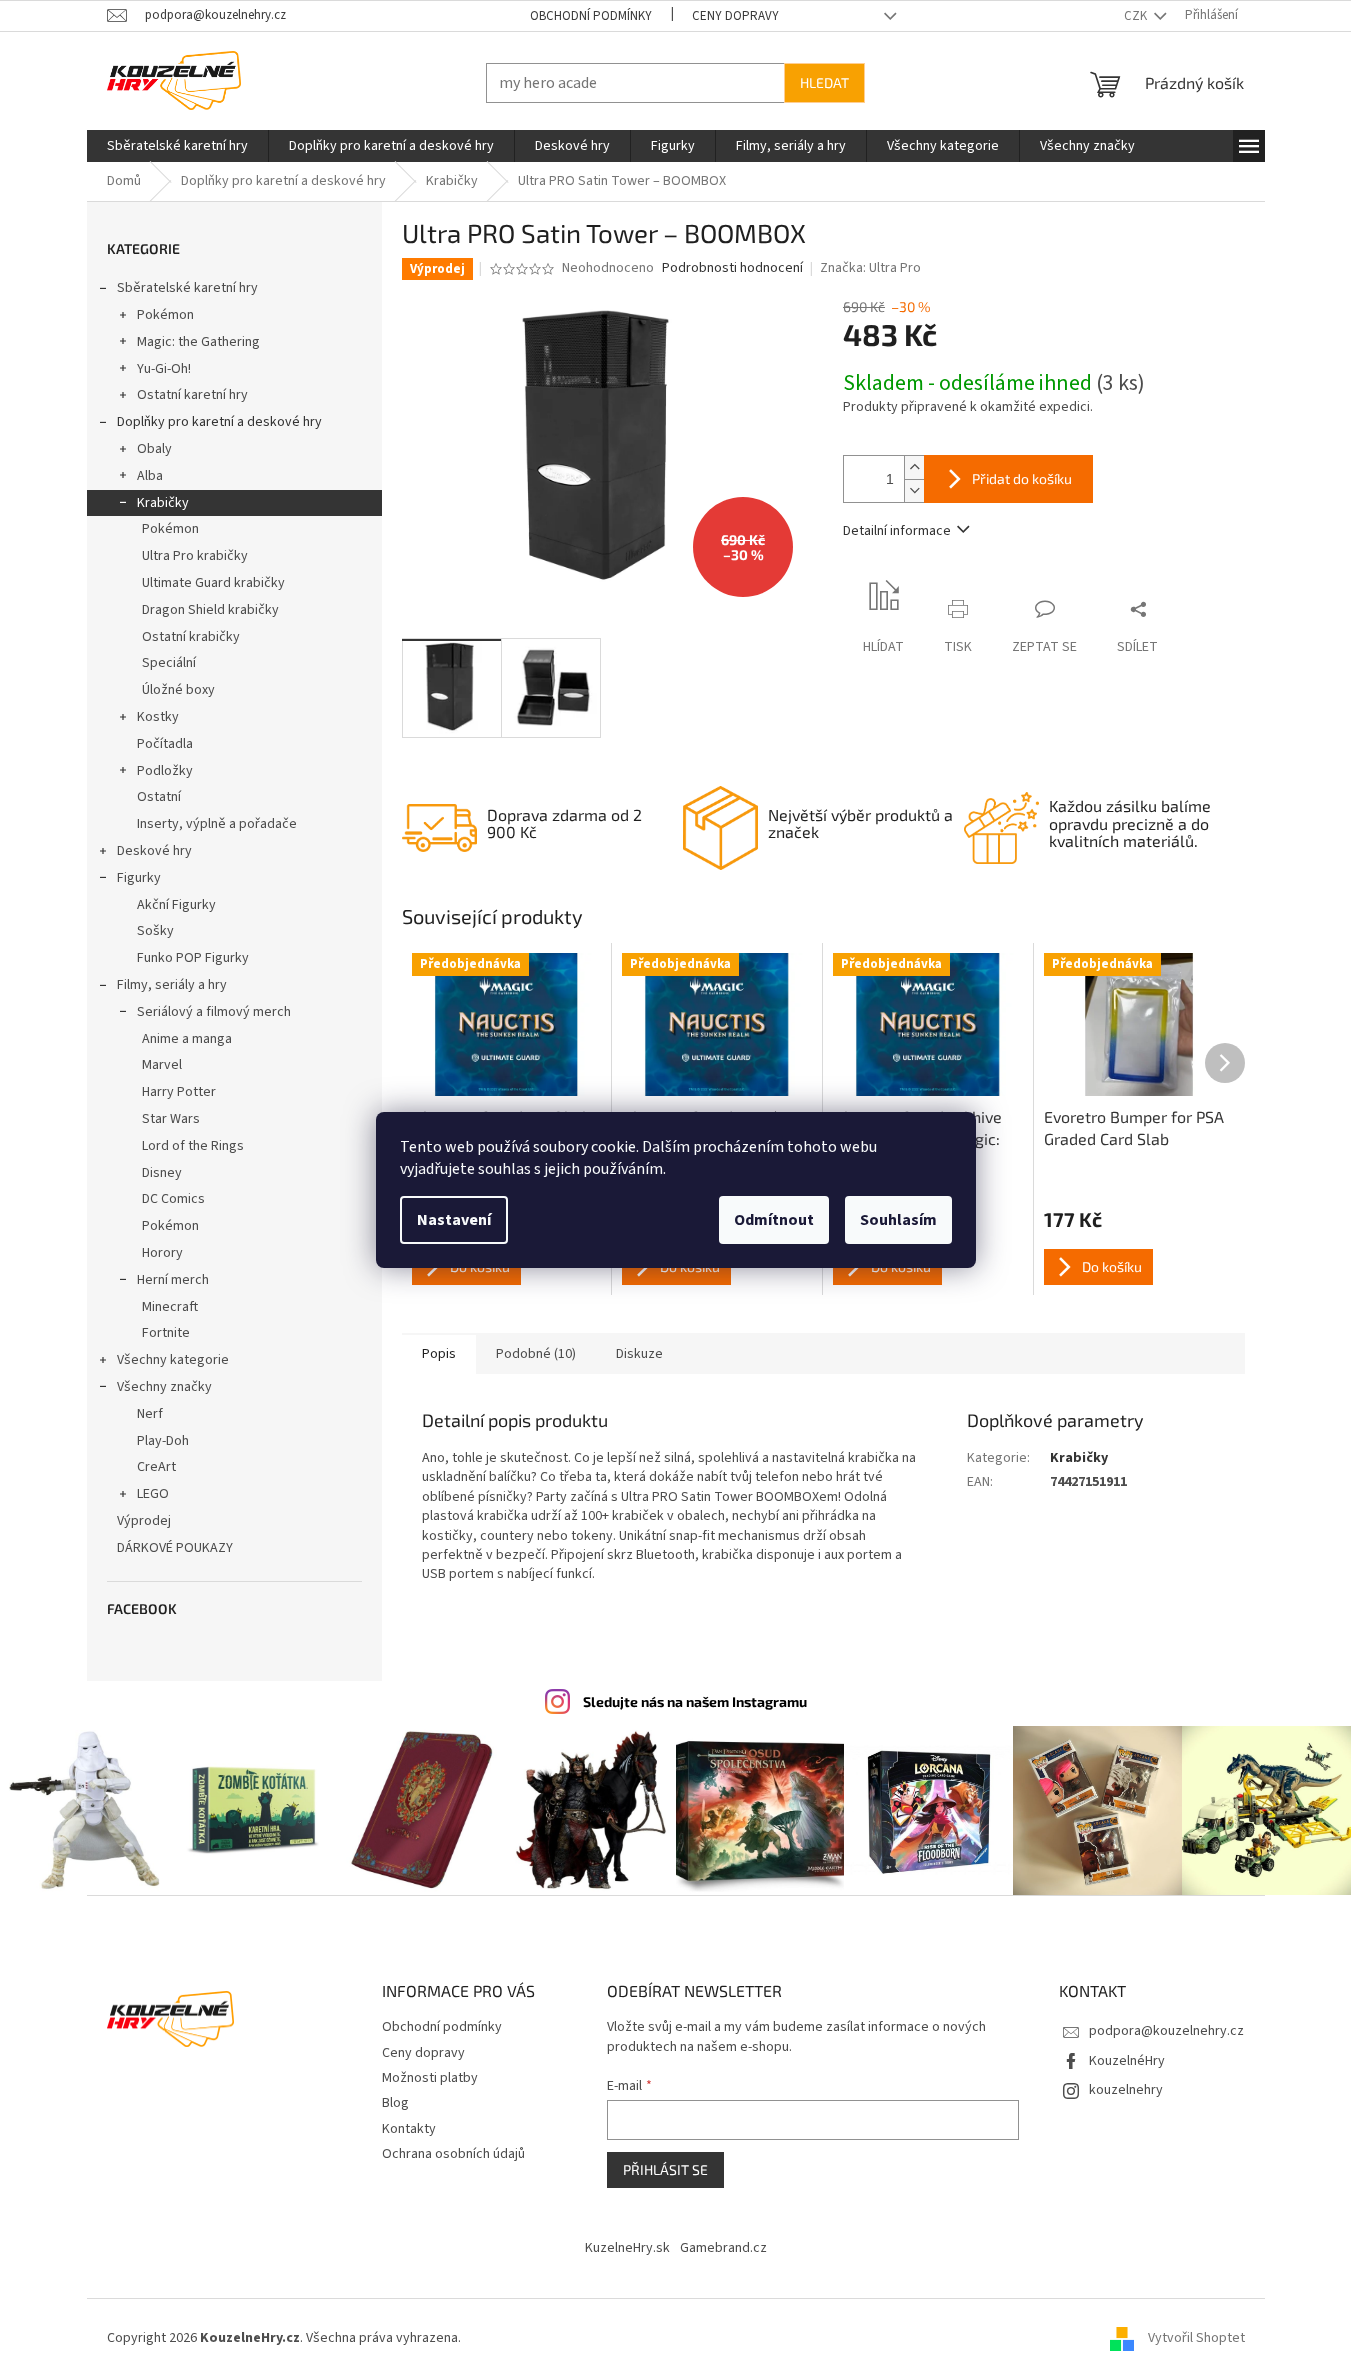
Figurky (139, 878)
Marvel (162, 1065)
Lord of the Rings (193, 1146)
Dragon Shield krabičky (210, 610)
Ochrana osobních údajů (453, 2154)
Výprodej (144, 1521)
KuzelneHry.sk (627, 2248)
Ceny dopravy (735, 16)
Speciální (169, 663)
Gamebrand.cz (723, 2248)
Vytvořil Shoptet (1196, 2338)
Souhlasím (898, 1220)
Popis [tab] (439, 1354)
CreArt (156, 1467)
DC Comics (173, 1199)
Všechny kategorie (173, 1360)
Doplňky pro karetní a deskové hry (219, 422)
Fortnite (166, 1333)
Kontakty (409, 2129)
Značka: (870, 268)
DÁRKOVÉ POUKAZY (175, 1548)
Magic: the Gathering (198, 342)
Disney (162, 1173)
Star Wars (171, 1119)
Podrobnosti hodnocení (732, 268)
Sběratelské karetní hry (187, 288)
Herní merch (173, 1280)
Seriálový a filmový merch (214, 1012)
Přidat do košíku (1022, 478)
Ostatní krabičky (191, 637)
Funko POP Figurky (193, 958)
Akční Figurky (176, 905)
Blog (395, 2103)
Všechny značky (164, 1387)
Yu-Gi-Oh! (164, 369)
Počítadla (165, 744)
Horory (162, 1253)
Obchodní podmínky (591, 16)
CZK (1137, 16)
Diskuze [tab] (639, 1354)
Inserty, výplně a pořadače (217, 824)
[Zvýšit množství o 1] (914, 467)
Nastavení (454, 1220)
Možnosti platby (430, 2078)
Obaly (154, 449)
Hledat (824, 82)
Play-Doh (163, 1441)
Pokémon (165, 315)
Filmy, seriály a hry (172, 985)
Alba (150, 476)
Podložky (165, 771)
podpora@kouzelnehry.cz (1166, 2031)
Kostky (158, 717)
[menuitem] (177, 146)
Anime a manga (187, 1039)
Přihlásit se (665, 2169)
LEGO (153, 1494)
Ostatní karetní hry (192, 395)
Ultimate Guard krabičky (213, 583)
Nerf (150, 1414)
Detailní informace (897, 531)
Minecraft (170, 1307)
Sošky (155, 931)
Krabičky (163, 503)
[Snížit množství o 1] (914, 490)
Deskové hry (154, 851)
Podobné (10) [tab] (536, 1354)
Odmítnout (774, 1220)
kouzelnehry (1126, 2090)
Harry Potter (179, 1092)
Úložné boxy (178, 690)
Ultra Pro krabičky (195, 556)
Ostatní (159, 797)
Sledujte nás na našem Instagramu (695, 1701)
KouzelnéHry (1127, 2061)
